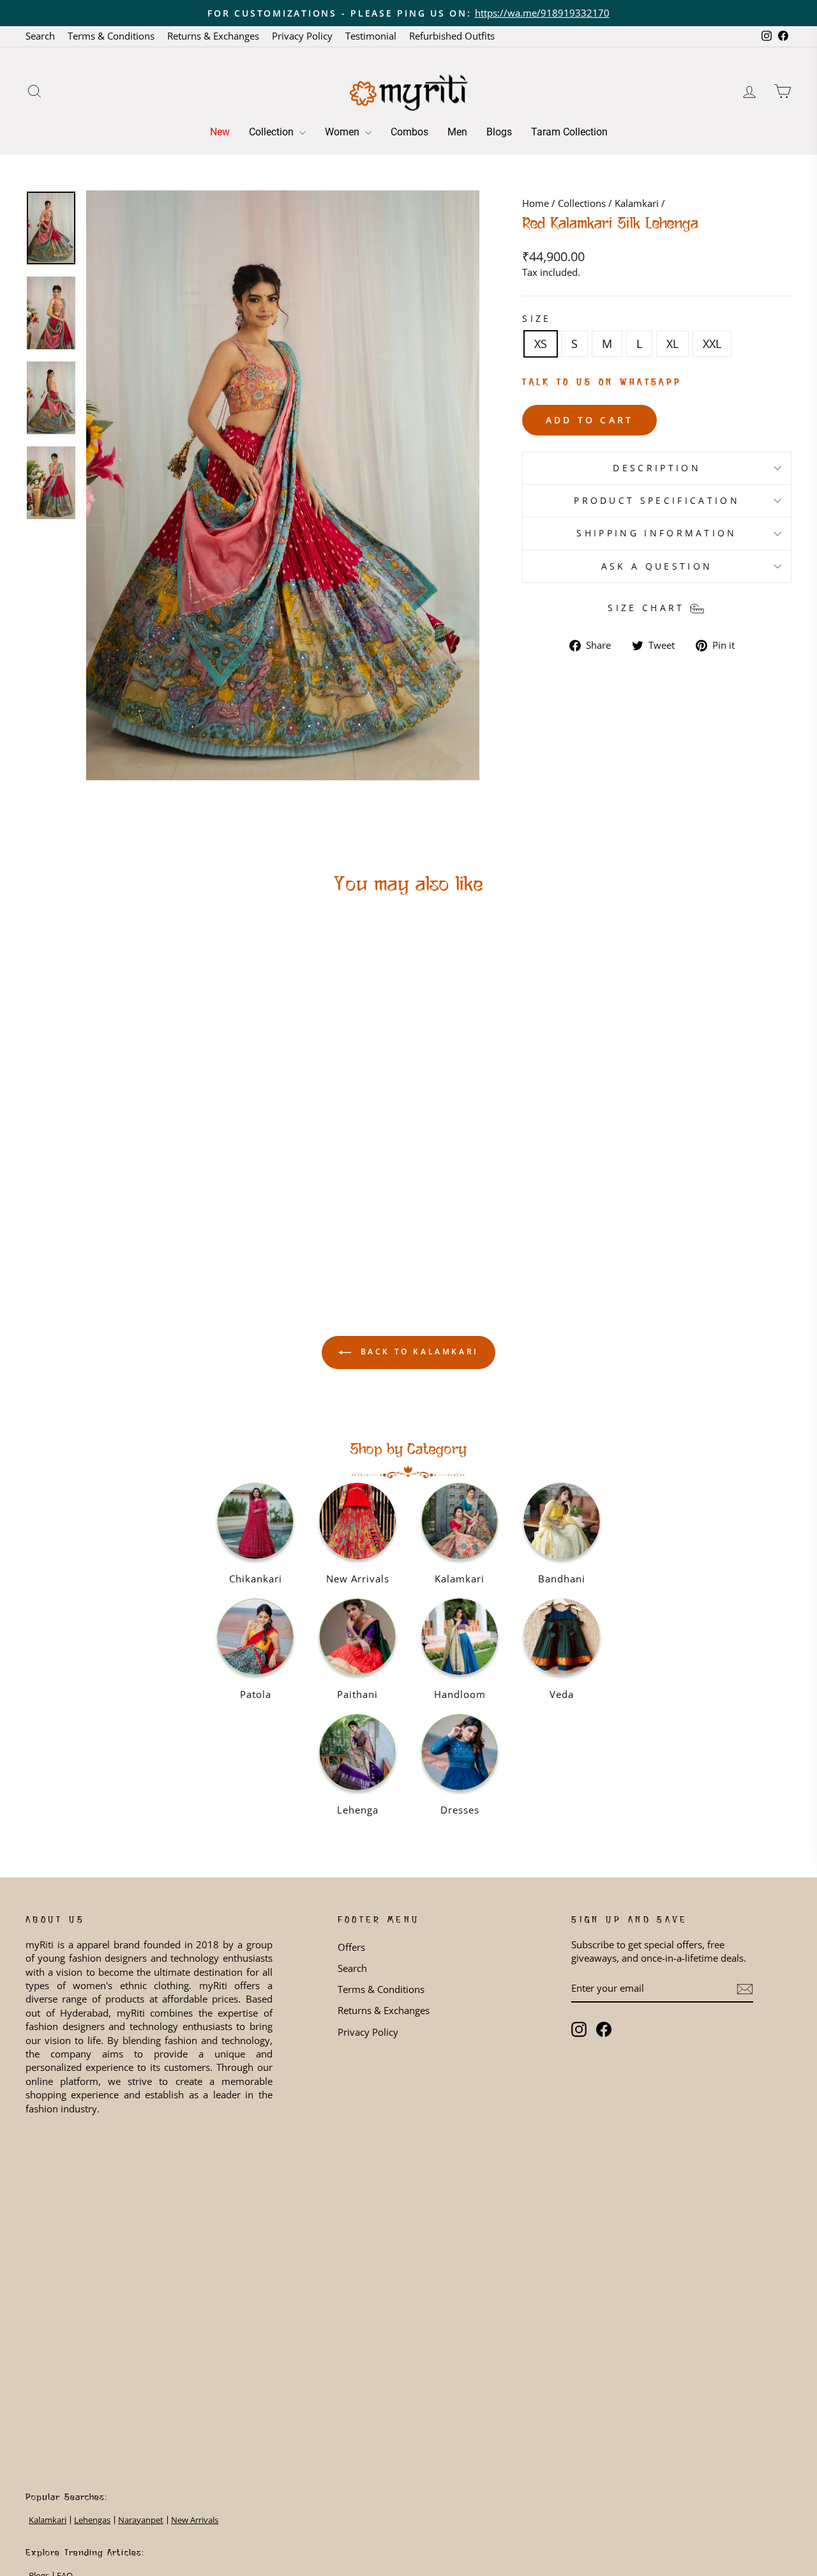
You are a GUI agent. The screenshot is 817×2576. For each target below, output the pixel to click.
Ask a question (657, 566)
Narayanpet (141, 2520)
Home (536, 203)
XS (541, 344)
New (220, 132)
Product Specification (657, 500)
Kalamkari (637, 203)
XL (672, 344)
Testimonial (371, 36)
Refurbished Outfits (452, 36)
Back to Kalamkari (417, 1352)
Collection (273, 132)
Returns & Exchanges (213, 36)
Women (343, 132)
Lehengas (92, 2520)
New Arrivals (195, 2520)
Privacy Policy (302, 36)
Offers (351, 1947)
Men (457, 132)
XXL (712, 344)
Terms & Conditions (111, 36)
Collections (582, 203)
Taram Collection (569, 132)
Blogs (499, 132)
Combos (409, 132)
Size (536, 318)
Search (40, 36)
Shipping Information (656, 533)
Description (657, 468)
